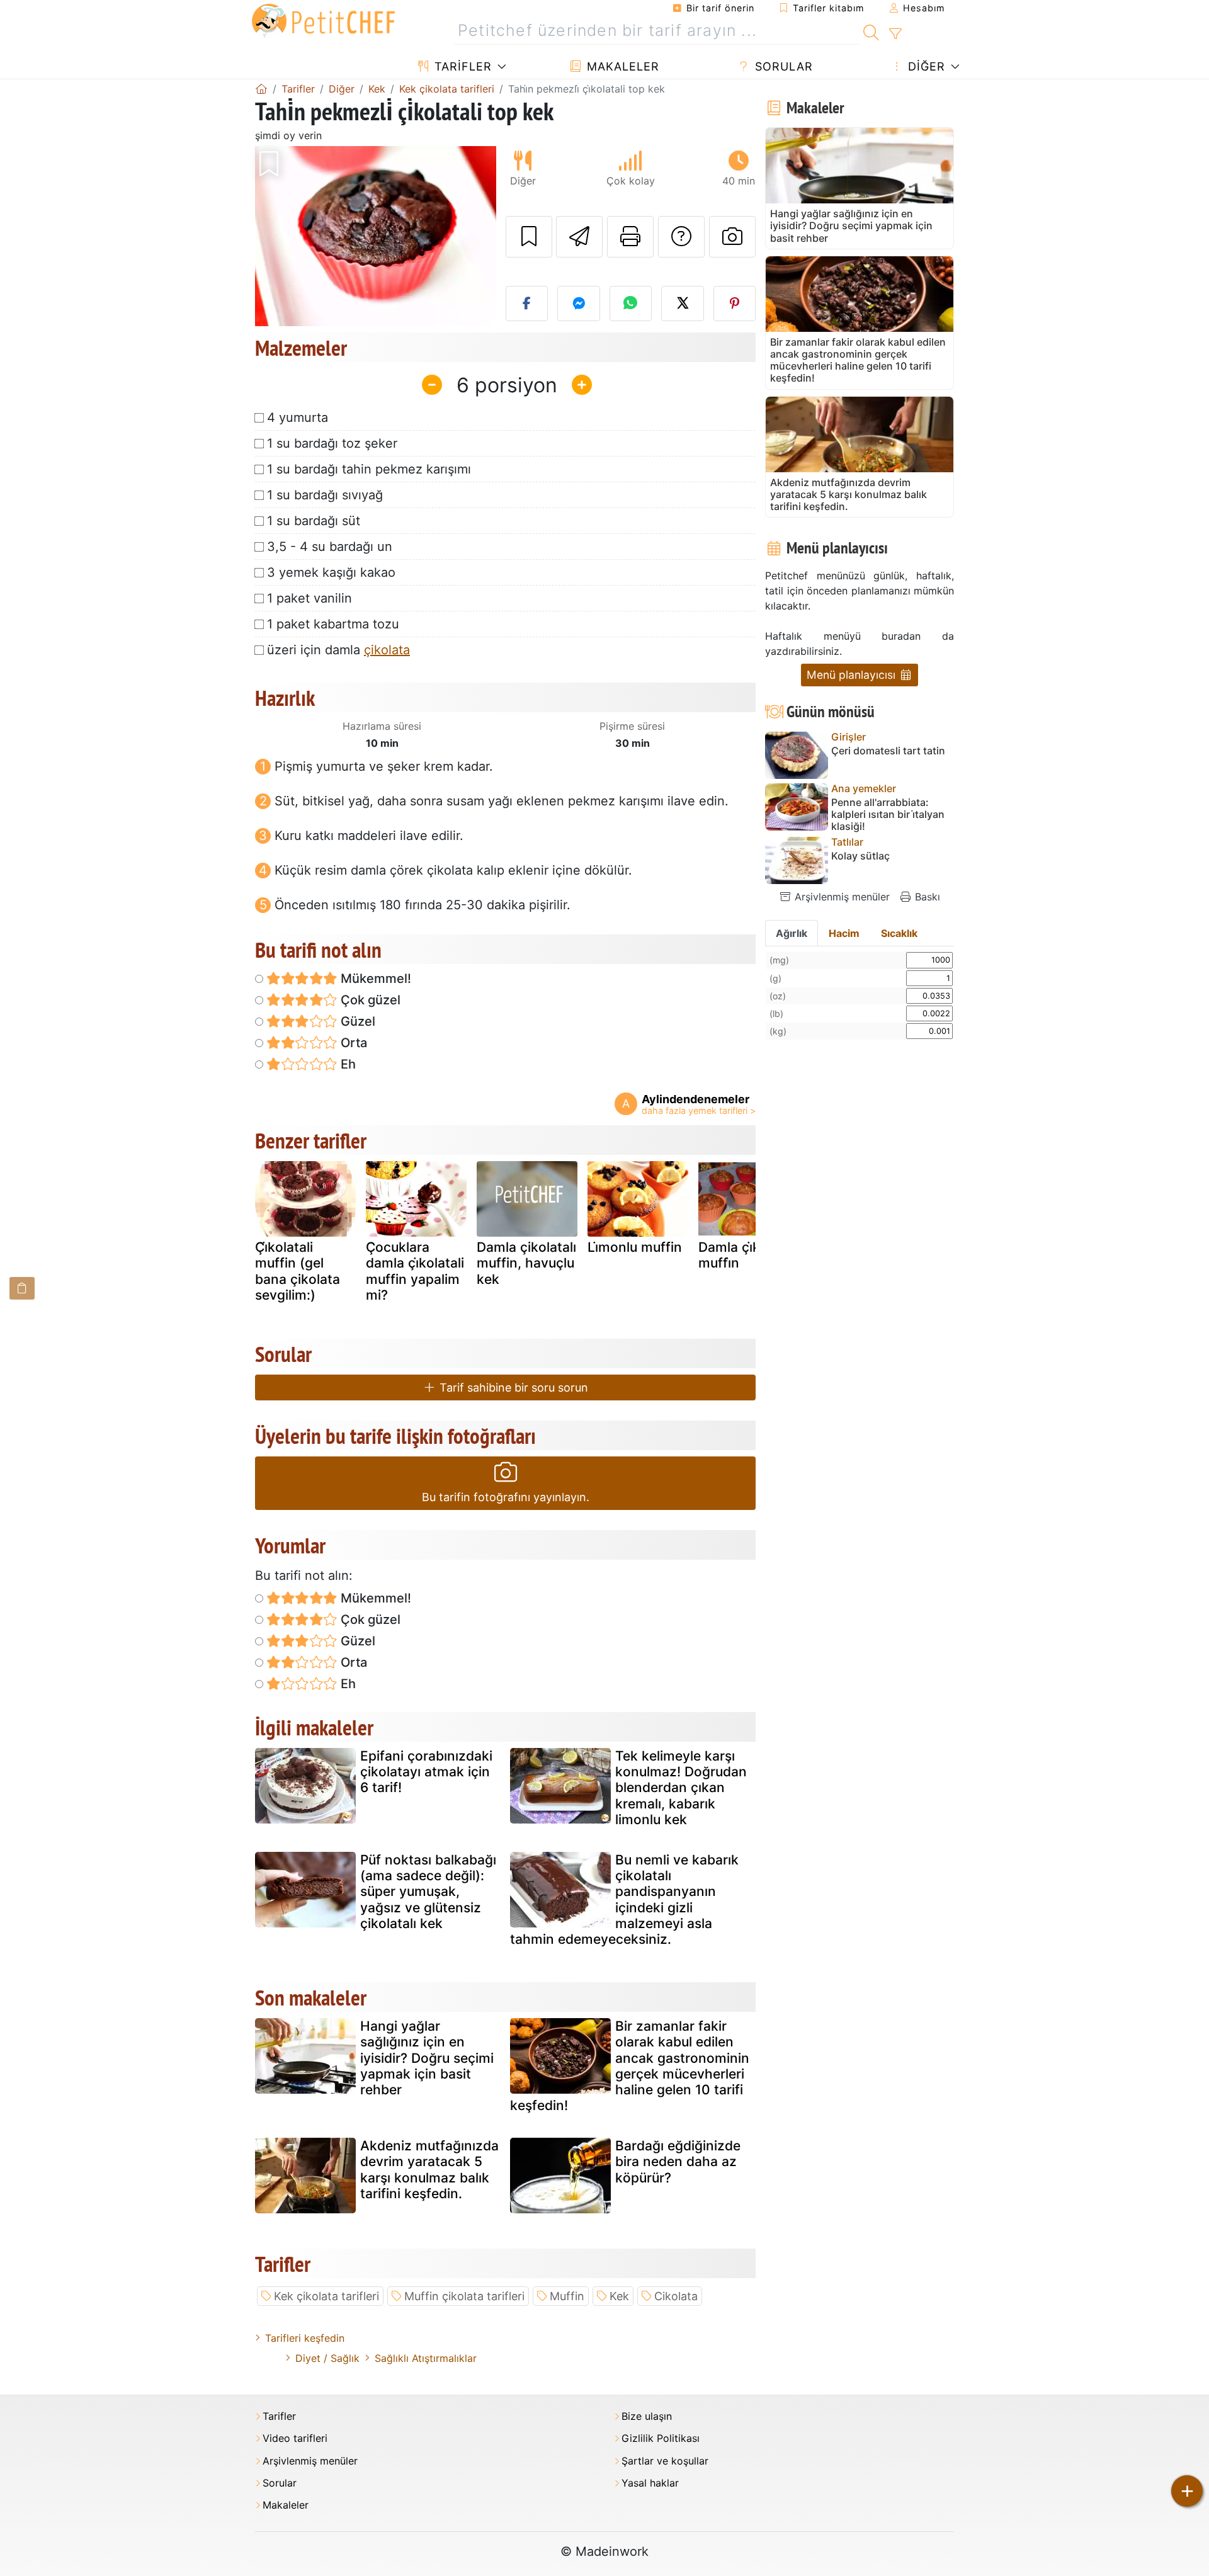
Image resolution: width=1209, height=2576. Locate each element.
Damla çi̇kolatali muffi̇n (748, 1255)
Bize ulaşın (647, 2416)
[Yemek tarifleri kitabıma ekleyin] (529, 237)
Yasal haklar (650, 2483)
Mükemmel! (374, 979)
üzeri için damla (338, 650)
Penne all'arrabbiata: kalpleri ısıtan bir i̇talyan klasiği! (888, 814)
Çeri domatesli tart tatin (888, 751)
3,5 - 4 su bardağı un (330, 547)
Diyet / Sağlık (327, 2358)
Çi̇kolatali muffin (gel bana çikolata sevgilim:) (298, 1271)
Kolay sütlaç (860, 856)
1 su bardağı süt (314, 521)
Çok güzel (369, 1000)
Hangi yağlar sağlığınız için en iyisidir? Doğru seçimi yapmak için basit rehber (427, 2058)
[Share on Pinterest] (735, 304)
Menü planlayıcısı (853, 675)
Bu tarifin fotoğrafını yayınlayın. (506, 1497)
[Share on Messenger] (579, 304)
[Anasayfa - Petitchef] (261, 89)
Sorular (782, 66)
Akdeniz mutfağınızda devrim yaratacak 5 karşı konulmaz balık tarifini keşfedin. (429, 2170)
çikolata (387, 650)
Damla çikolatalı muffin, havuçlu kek (526, 1263)
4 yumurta (298, 417)
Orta (352, 1043)
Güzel (356, 1021)
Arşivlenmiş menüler (841, 897)
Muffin (567, 2296)
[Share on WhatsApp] (631, 304)
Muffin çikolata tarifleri (464, 2296)
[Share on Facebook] (527, 304)
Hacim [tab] (844, 933)
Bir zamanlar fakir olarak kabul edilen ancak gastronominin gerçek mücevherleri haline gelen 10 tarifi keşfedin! (630, 2066)
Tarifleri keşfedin (305, 2338)
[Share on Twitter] (683, 304)
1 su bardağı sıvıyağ (325, 495)
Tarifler (461, 66)
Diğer (925, 66)
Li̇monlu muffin (635, 1247)
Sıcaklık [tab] (899, 933)
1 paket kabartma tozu (333, 624)
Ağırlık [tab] (792, 933)
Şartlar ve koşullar (665, 2461)
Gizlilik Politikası (661, 2438)
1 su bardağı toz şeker (332, 443)
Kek (619, 2296)
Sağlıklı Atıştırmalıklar (426, 2358)
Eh (347, 1064)
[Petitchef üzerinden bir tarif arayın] (871, 31)
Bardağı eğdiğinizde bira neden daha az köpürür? (678, 2161)
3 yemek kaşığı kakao (331, 572)
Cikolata (676, 2296)
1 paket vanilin (309, 598)
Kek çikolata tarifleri (326, 2296)
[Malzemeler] (22, 1288)
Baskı (926, 897)
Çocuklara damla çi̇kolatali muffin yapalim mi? (415, 1271)
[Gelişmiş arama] (895, 34)
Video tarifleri (295, 2438)
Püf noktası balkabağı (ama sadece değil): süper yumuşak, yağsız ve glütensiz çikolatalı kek (428, 1892)
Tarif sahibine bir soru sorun (512, 1387)
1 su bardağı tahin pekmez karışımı (369, 469)
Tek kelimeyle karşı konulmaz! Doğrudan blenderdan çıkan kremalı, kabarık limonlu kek (681, 1788)
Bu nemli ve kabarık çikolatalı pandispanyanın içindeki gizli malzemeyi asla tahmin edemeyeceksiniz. (624, 1899)
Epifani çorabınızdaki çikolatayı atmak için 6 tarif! (426, 1772)
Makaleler (621, 66)
